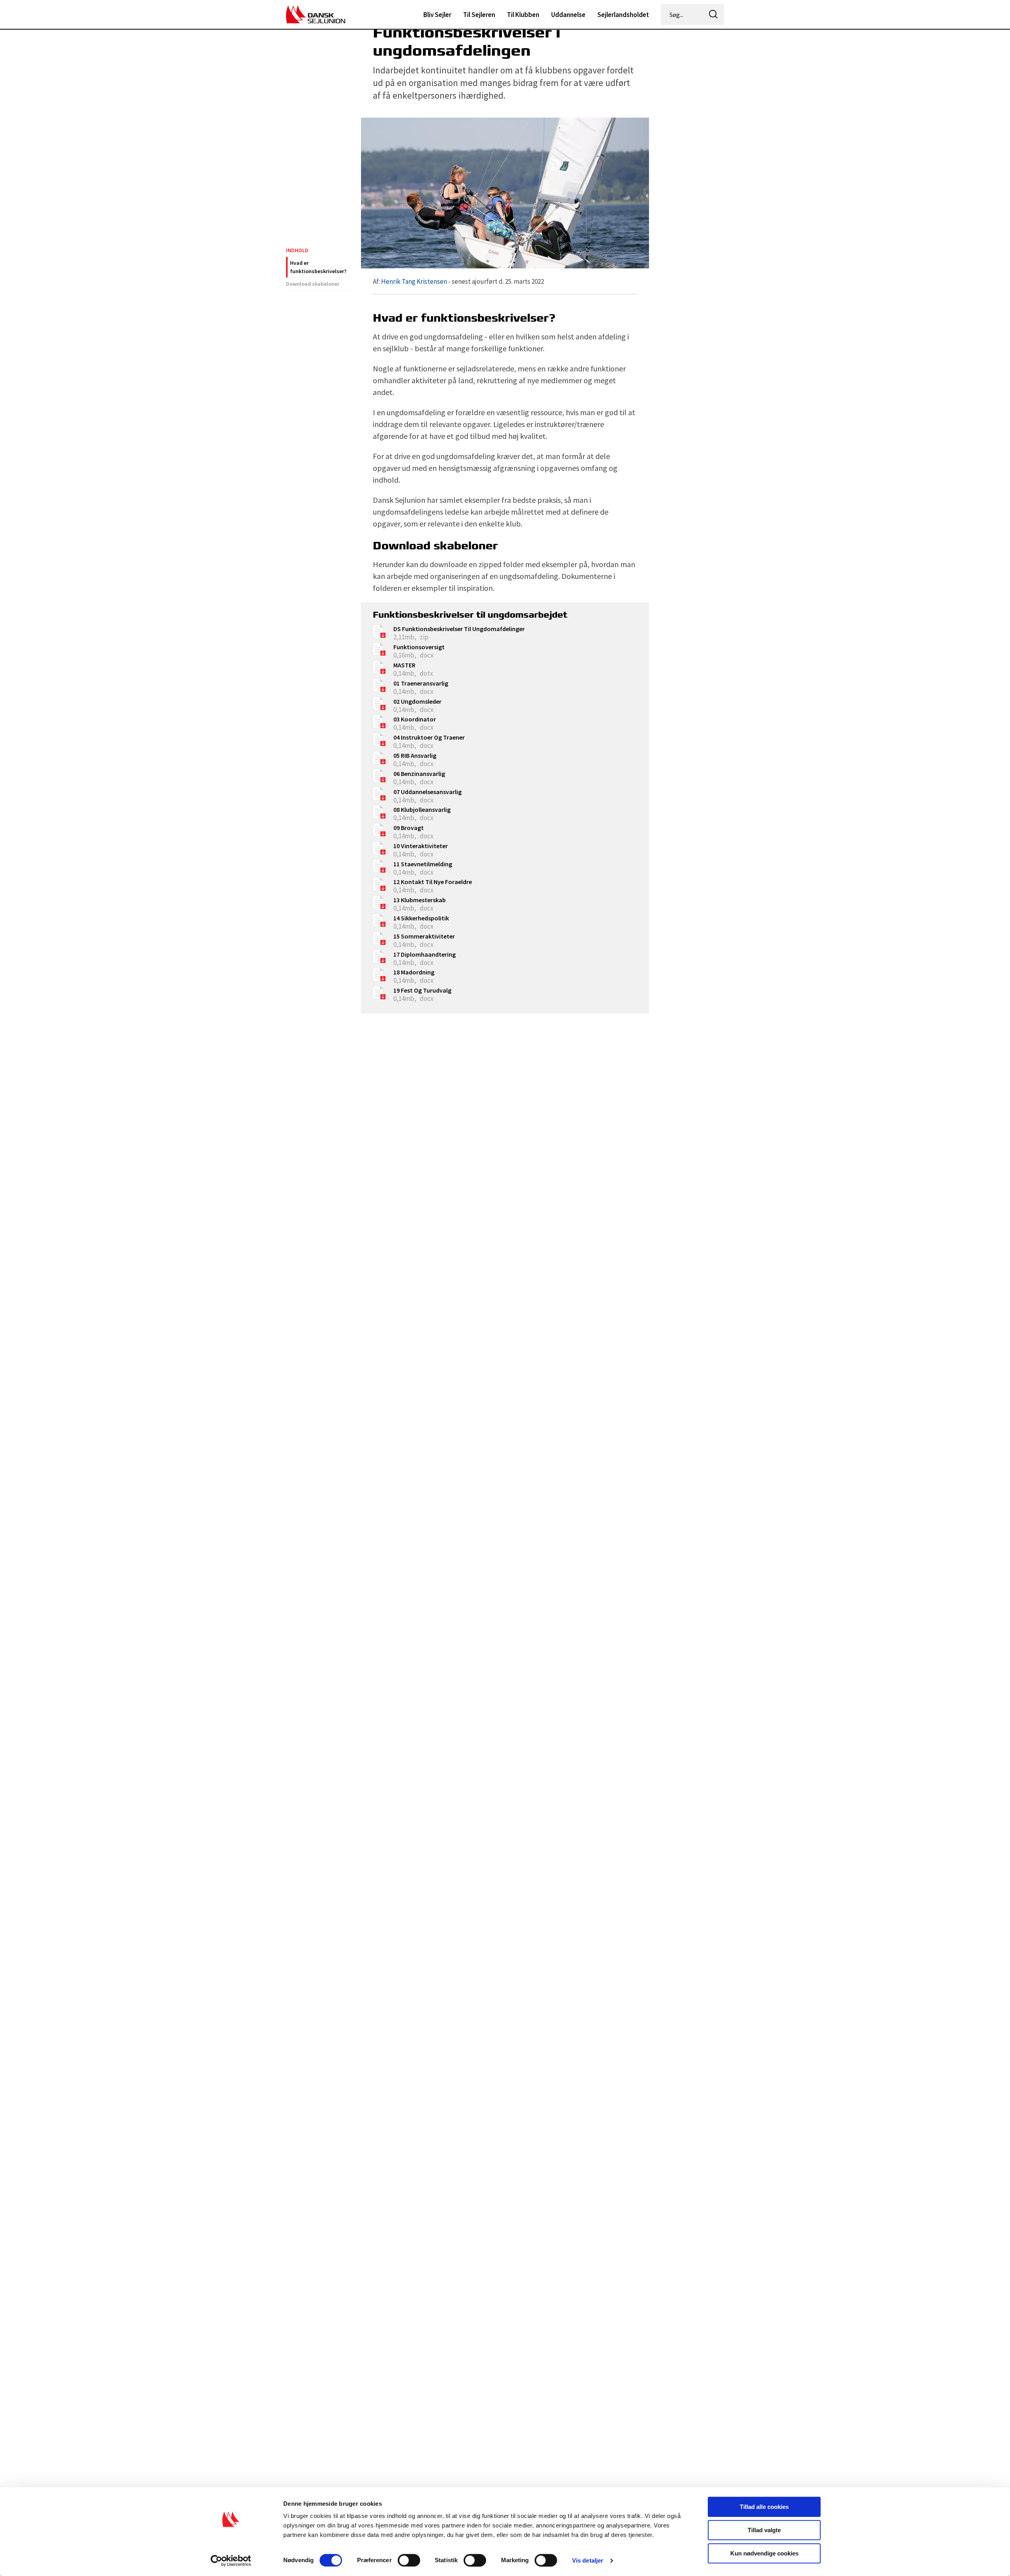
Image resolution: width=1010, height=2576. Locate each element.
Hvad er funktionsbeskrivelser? (318, 267)
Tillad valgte (764, 2530)
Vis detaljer (588, 2560)
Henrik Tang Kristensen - (416, 281)
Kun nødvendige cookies (764, 2553)
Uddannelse (568, 15)
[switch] (409, 2560)
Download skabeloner (313, 284)
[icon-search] (713, 14)
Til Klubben (523, 15)
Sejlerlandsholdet (623, 15)
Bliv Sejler (437, 15)
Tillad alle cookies (764, 2507)
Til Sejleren (479, 15)
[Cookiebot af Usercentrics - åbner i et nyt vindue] (231, 2561)
